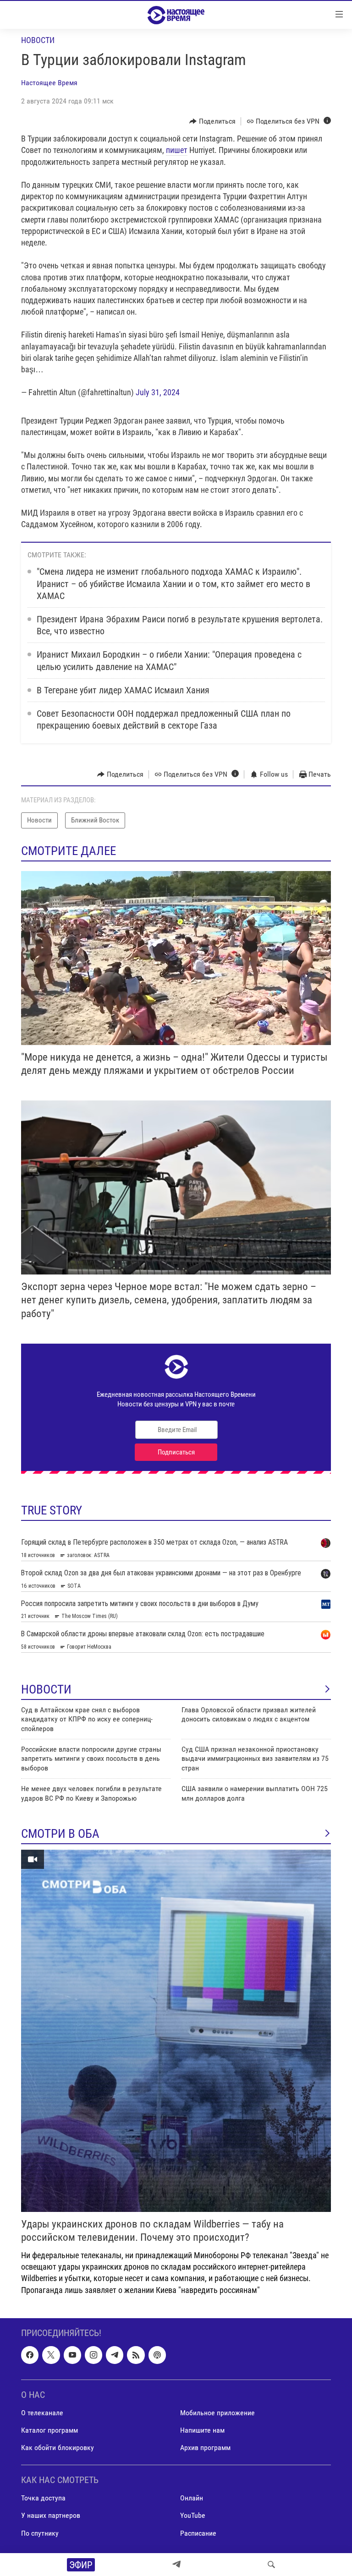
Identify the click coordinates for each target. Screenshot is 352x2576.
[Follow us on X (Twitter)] (51, 2355)
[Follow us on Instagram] (93, 2355)
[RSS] (136, 2355)
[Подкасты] (157, 2355)
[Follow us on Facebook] (30, 2355)
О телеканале (42, 2413)
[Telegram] (176, 2565)
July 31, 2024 (158, 392)
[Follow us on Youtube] (72, 2355)
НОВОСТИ (46, 1689)
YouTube (193, 2515)
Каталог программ (49, 2430)
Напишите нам (202, 2430)
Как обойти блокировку (58, 2448)
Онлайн (192, 2498)
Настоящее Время (49, 83)
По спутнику (40, 2533)
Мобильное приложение (217, 2413)
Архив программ (205, 2448)
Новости (38, 40)
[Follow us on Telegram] (115, 2355)
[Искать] (271, 2565)
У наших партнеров (51, 2515)
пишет (177, 150)
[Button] (212, 121)
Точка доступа (43, 2498)
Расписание (198, 2533)
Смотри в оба (60, 1834)
